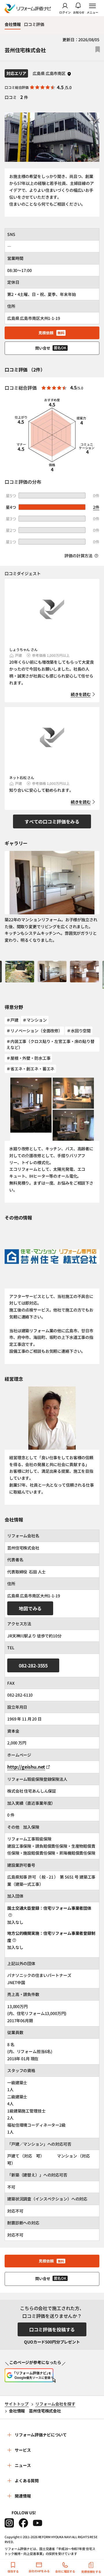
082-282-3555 (33, 1665)
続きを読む (81, 694)
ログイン (65, 12)
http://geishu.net (26, 1767)
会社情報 (13, 24)
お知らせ (79, 12)
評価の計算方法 (79, 556)
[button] (20, 975)
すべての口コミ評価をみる (52, 821)
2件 (96, 507)
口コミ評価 (34, 24)
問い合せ (51, 348)
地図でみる (30, 1608)
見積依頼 (51, 333)
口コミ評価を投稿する (52, 2329)
